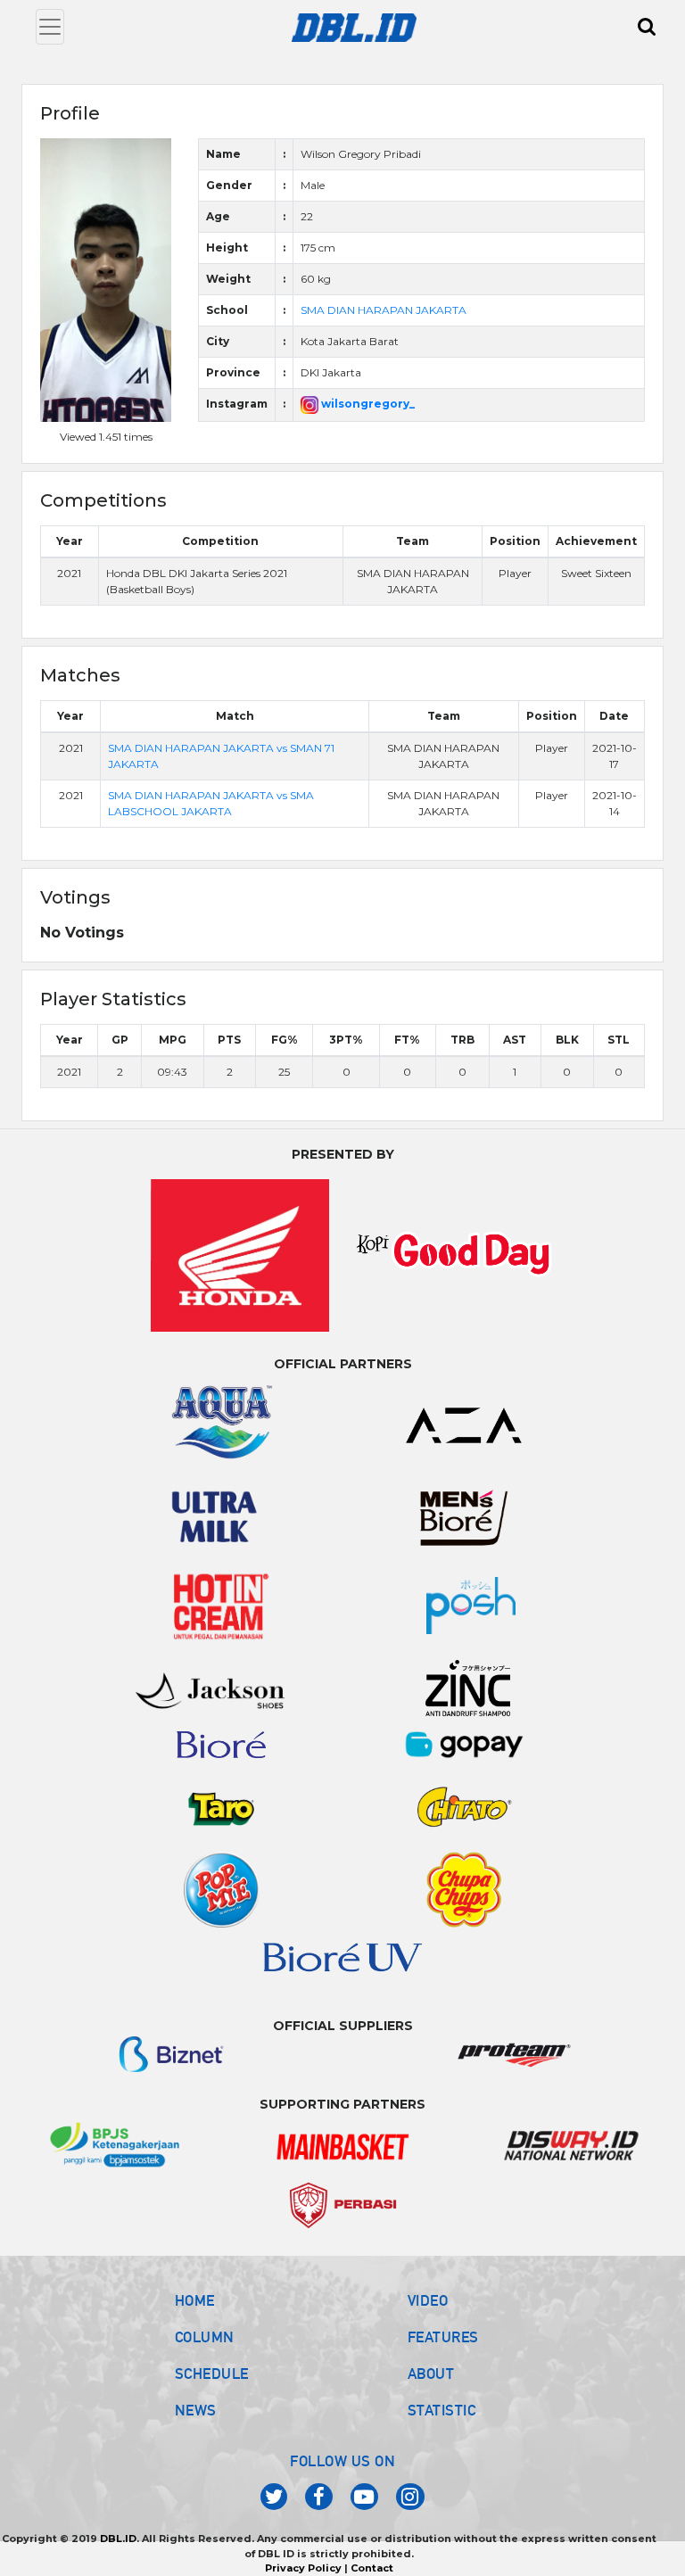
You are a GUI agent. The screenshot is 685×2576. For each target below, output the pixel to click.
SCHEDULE (212, 2374)
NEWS (196, 2410)
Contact (372, 2568)
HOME (195, 2300)
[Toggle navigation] (50, 27)
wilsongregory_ (367, 404)
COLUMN (205, 2337)
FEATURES (443, 2337)
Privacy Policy (303, 2568)
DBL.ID (118, 2539)
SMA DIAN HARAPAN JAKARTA (384, 310)
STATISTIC (442, 2410)
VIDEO (428, 2300)
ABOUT (431, 2374)
